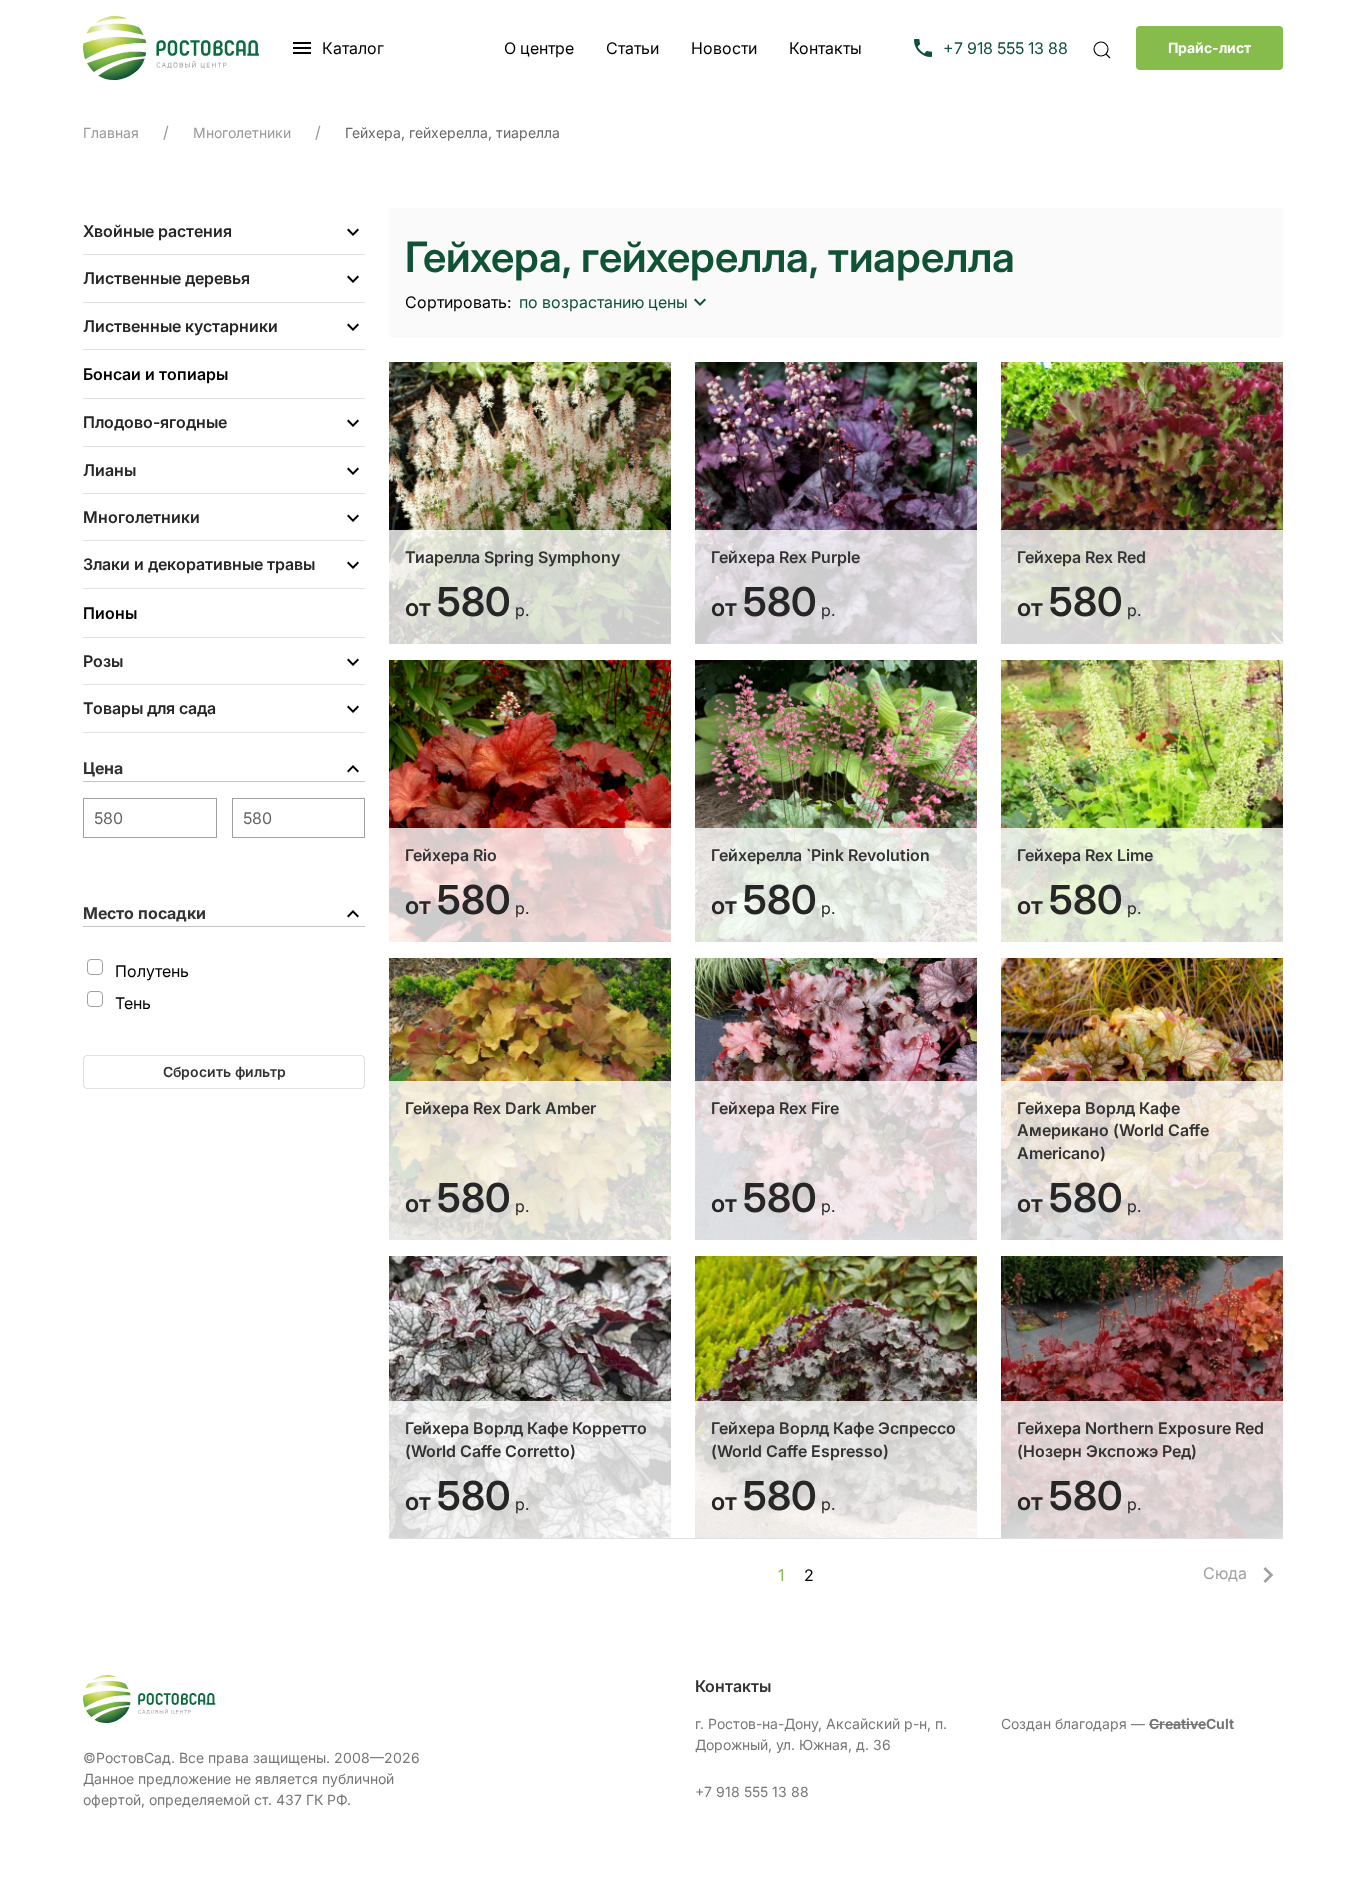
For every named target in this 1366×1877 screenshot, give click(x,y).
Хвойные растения (157, 231)
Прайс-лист (1209, 47)
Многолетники (141, 517)
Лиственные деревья (166, 278)
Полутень (152, 971)
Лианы (109, 470)
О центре (539, 48)
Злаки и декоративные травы (199, 564)
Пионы (110, 613)
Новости (724, 48)
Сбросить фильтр (224, 1071)
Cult (1191, 1723)
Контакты (825, 48)
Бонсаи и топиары (155, 374)
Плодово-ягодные (155, 422)
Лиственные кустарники (180, 326)
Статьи (632, 48)
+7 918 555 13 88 (752, 1791)
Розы (103, 661)
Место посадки (144, 913)
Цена (103, 768)
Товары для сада (149, 708)
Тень (133, 1003)
